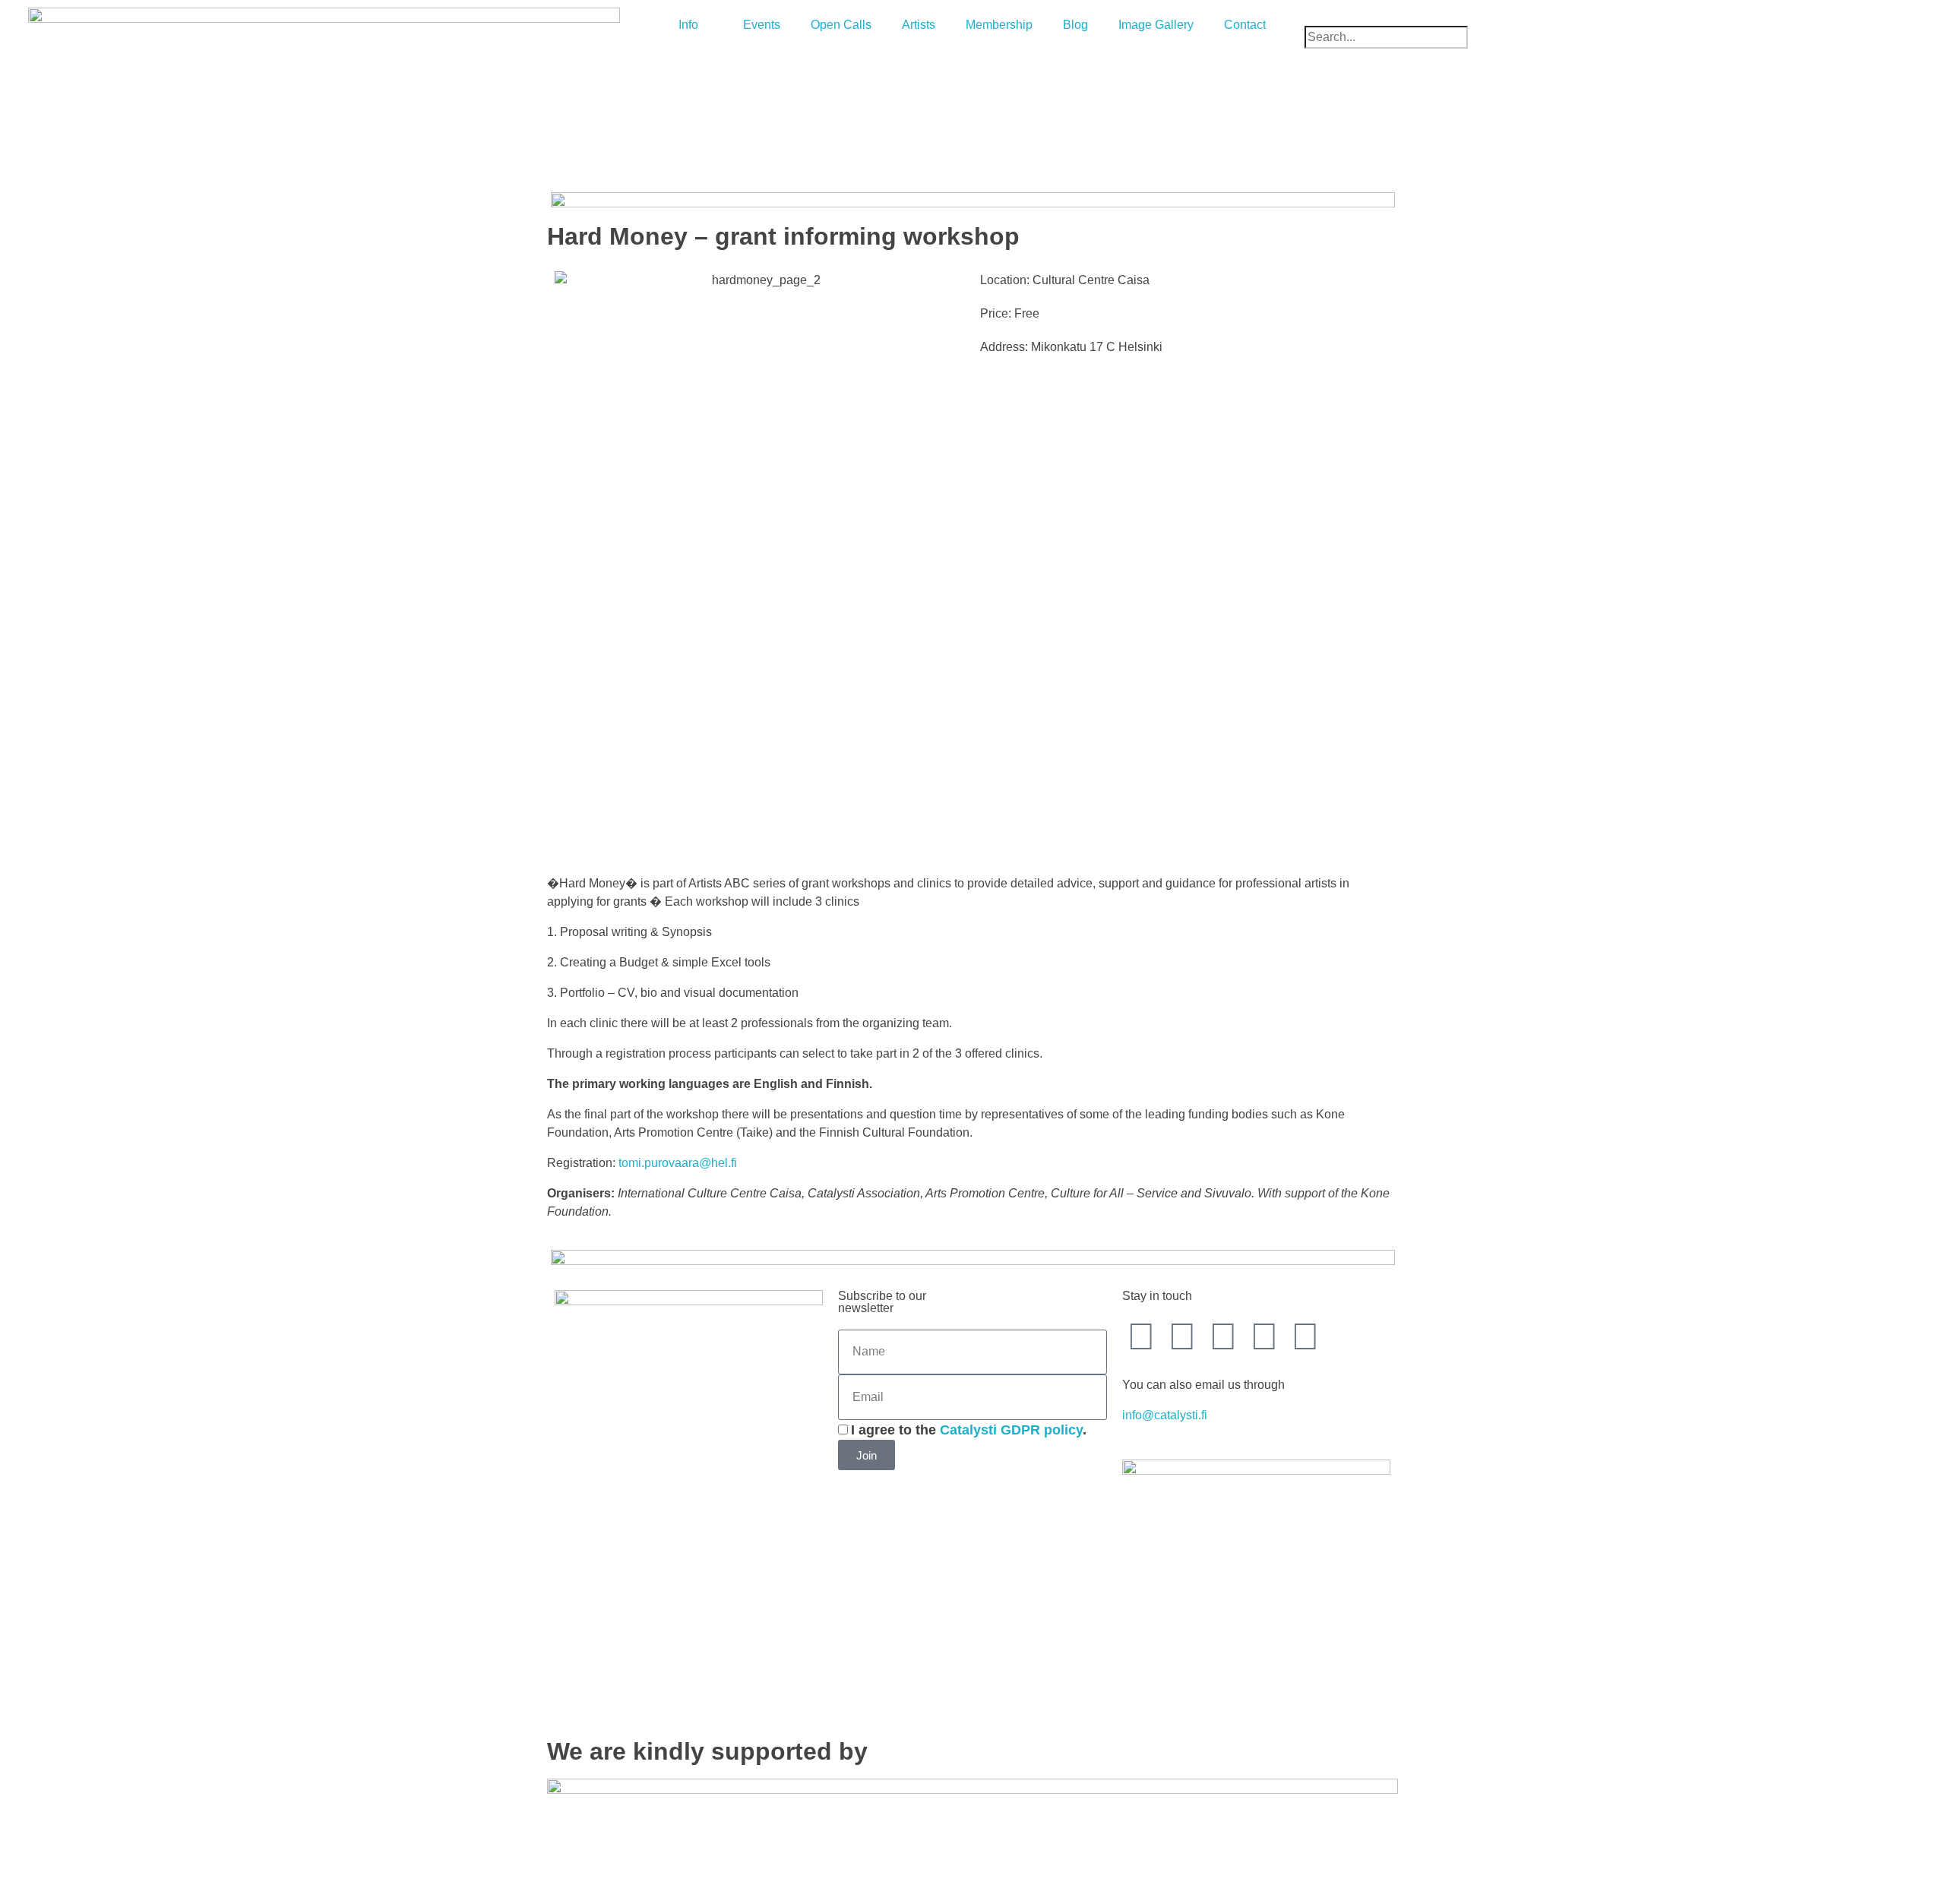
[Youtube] (1223, 1336)
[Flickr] (1305, 1336)
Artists (919, 25)
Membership (999, 25)
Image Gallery (1156, 25)
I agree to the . (969, 1430)
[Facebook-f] (1141, 1336)
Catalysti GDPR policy (1011, 1430)
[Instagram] (1264, 1336)
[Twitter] (1182, 1336)
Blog (1075, 25)
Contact (1245, 25)
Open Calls (841, 25)
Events (762, 25)
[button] (1621, 17)
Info (688, 25)
